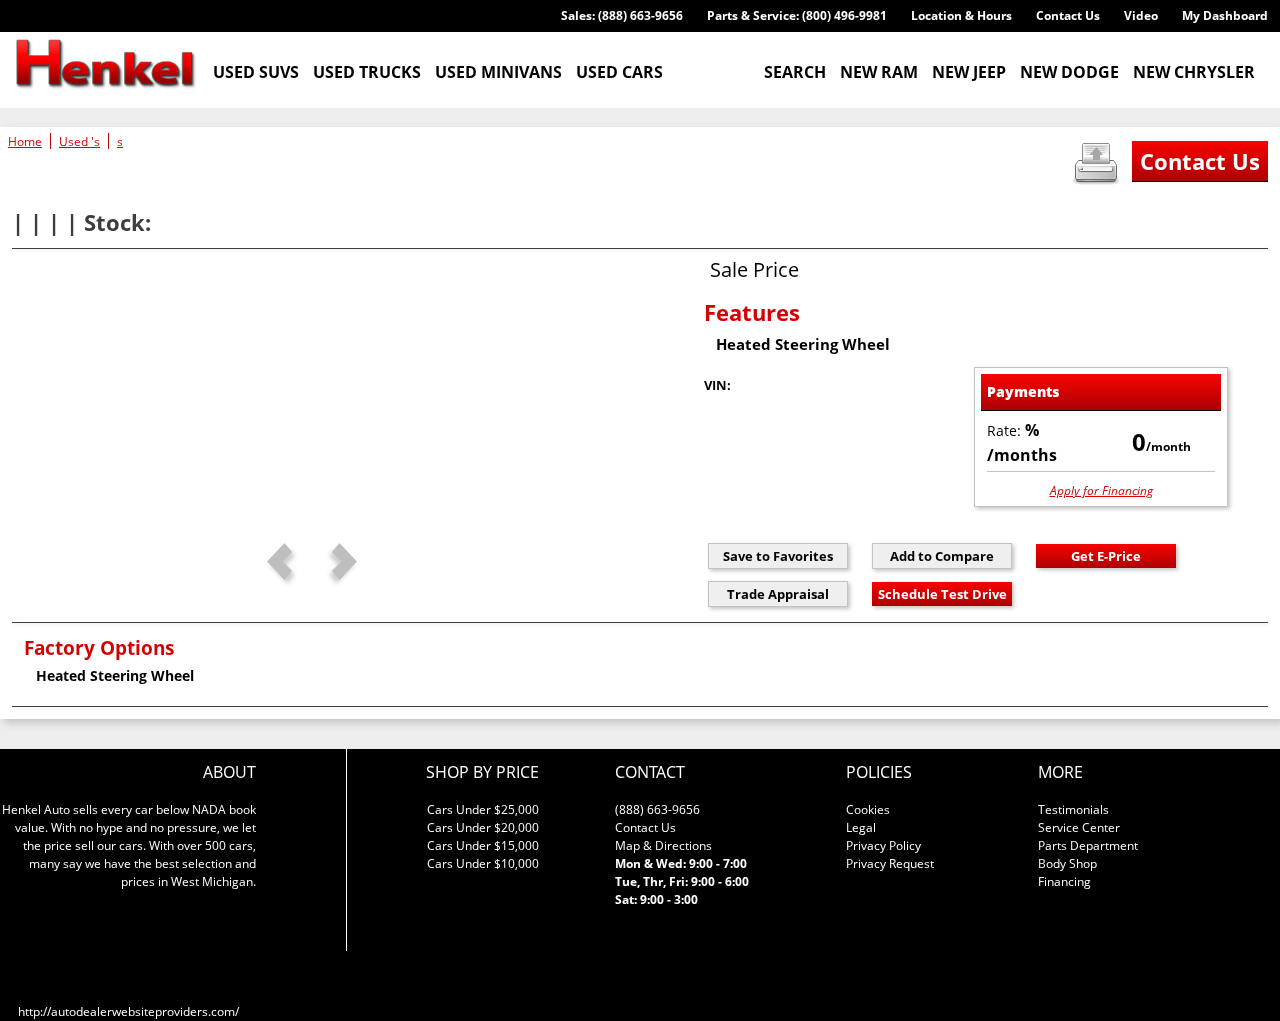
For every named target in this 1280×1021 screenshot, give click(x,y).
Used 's (79, 141)
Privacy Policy (883, 845)
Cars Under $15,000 (483, 845)
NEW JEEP (969, 72)
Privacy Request (890, 863)
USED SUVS (256, 72)
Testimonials (1073, 809)
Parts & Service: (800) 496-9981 (797, 15)
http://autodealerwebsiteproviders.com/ (128, 1011)
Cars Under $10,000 (483, 863)
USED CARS (619, 72)
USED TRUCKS (367, 72)
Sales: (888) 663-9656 (622, 15)
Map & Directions (663, 845)
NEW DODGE (1069, 72)
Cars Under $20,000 (483, 827)
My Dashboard (1225, 15)
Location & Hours (961, 15)
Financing (1064, 881)
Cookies (868, 809)
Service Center (1079, 827)
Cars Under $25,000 (483, 809)
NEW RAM (879, 72)
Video (1141, 15)
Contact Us (1068, 15)
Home (25, 141)
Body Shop (1067, 863)
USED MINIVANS (498, 72)
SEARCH (795, 72)
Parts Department (1088, 845)
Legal (861, 827)
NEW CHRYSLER (1194, 72)
